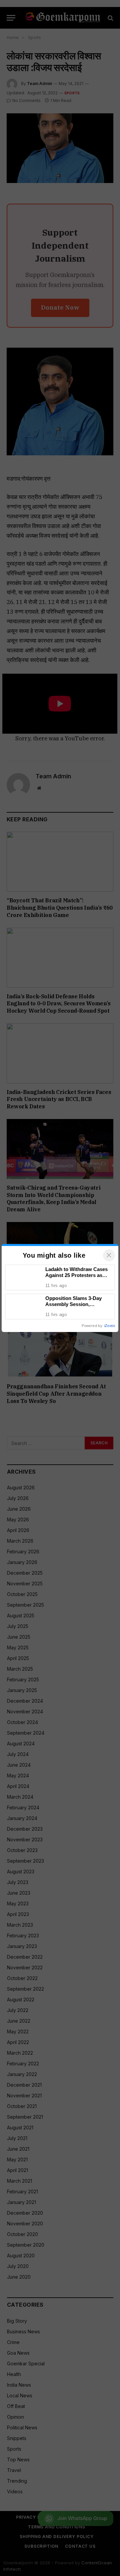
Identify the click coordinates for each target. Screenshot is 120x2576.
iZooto (110, 1326)
